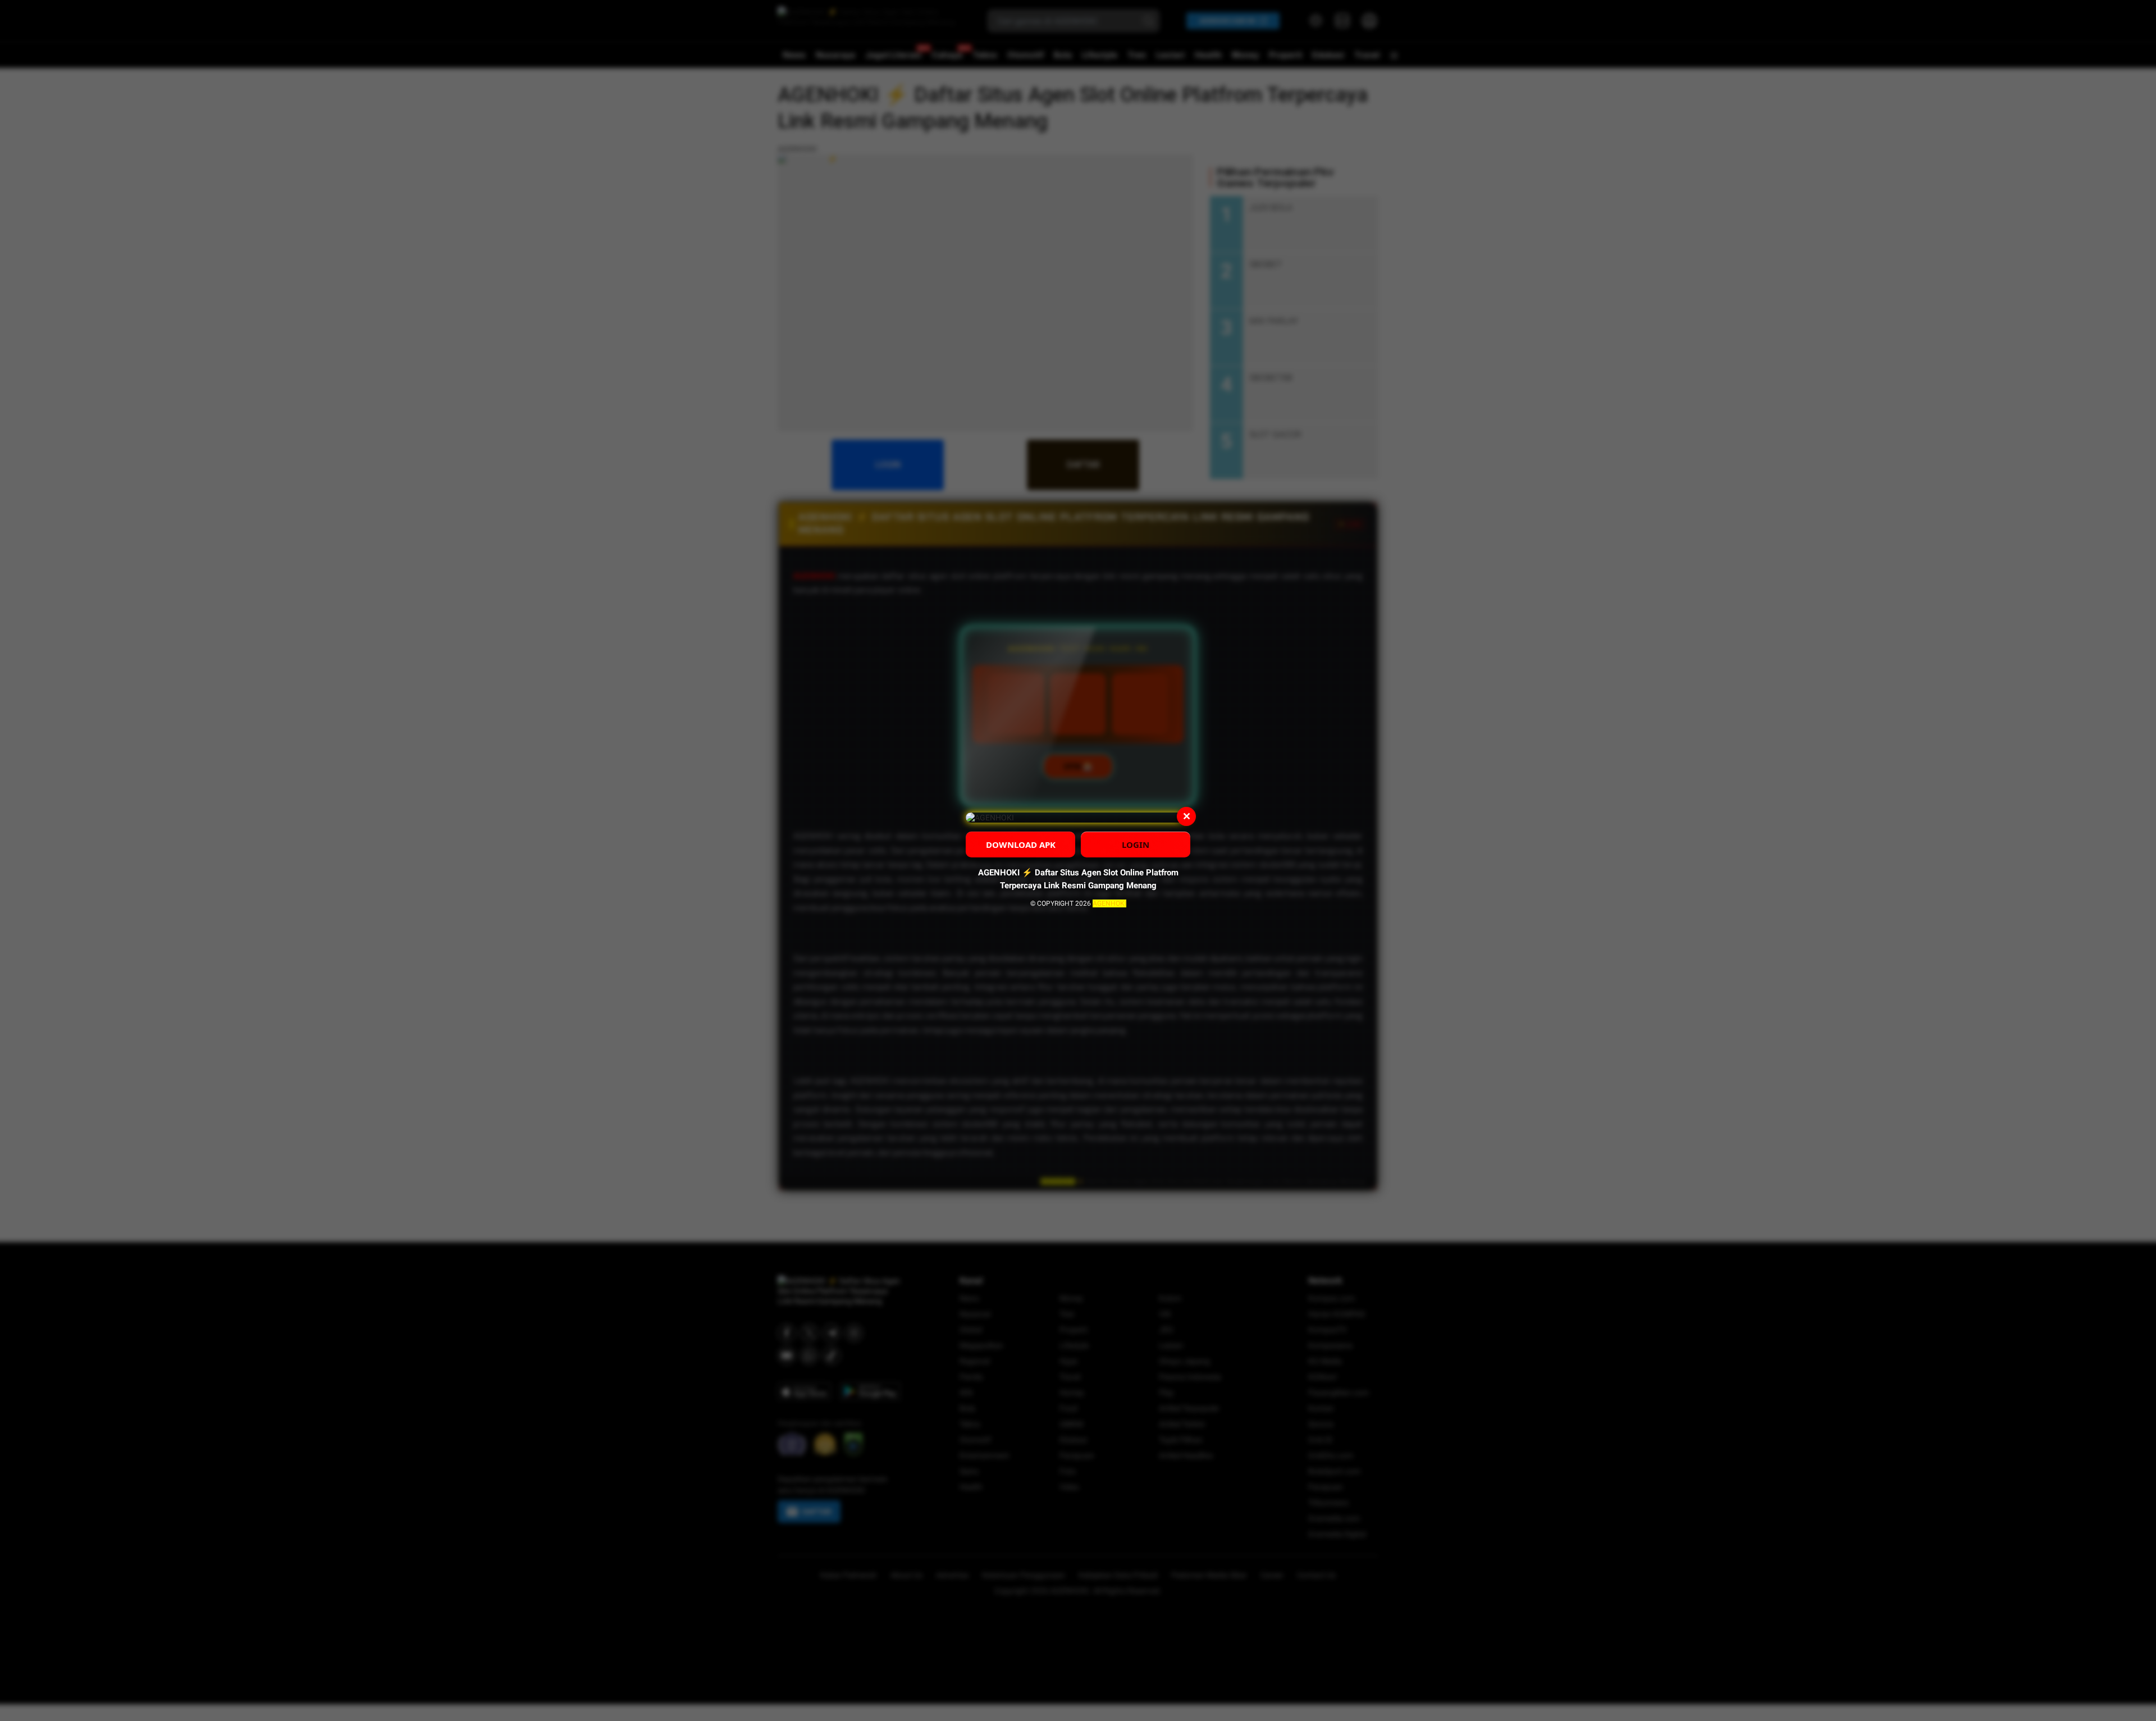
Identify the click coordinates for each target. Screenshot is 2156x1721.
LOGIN (1136, 844)
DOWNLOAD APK (1021, 844)
